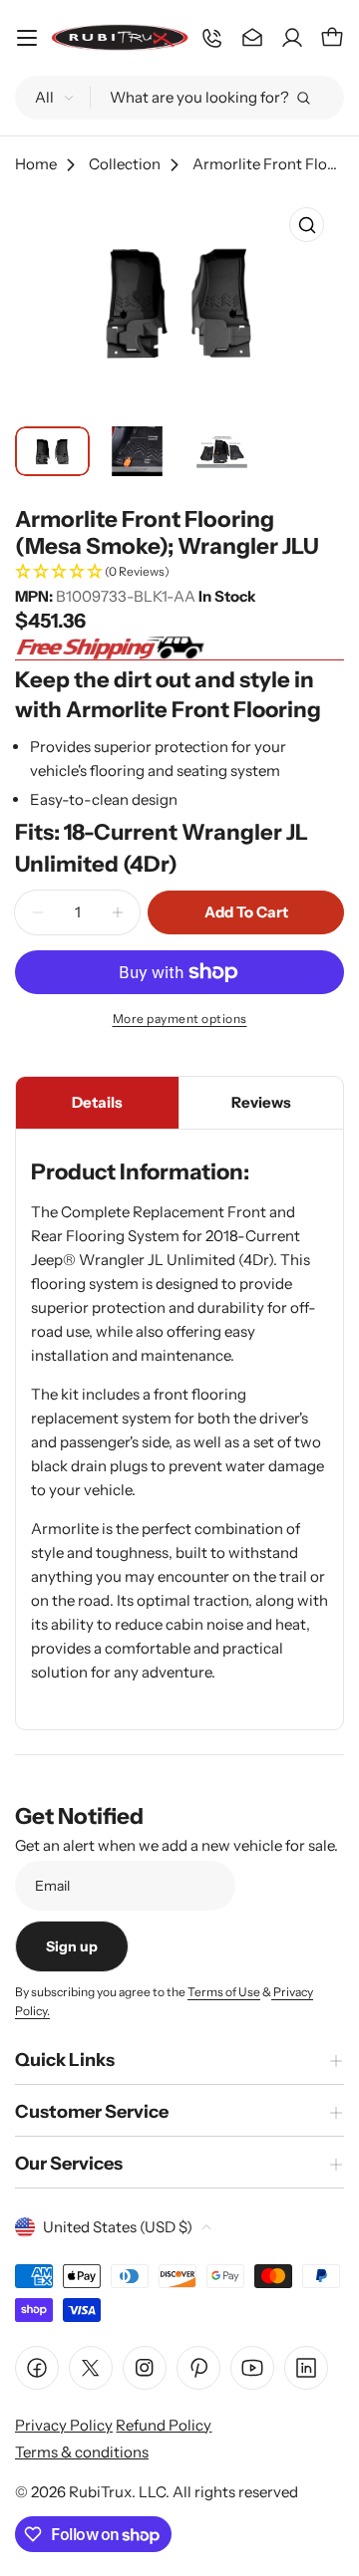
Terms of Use (224, 1992)
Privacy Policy (64, 2425)
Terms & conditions (82, 2452)
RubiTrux (100, 2492)
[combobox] (179, 98)
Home (36, 164)
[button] (179, 572)
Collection (125, 164)
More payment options (180, 1019)
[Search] (303, 98)
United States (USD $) (118, 2227)
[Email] (252, 38)
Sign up (72, 1946)
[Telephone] (212, 38)
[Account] (292, 38)
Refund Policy (164, 2425)
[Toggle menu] (27, 38)
